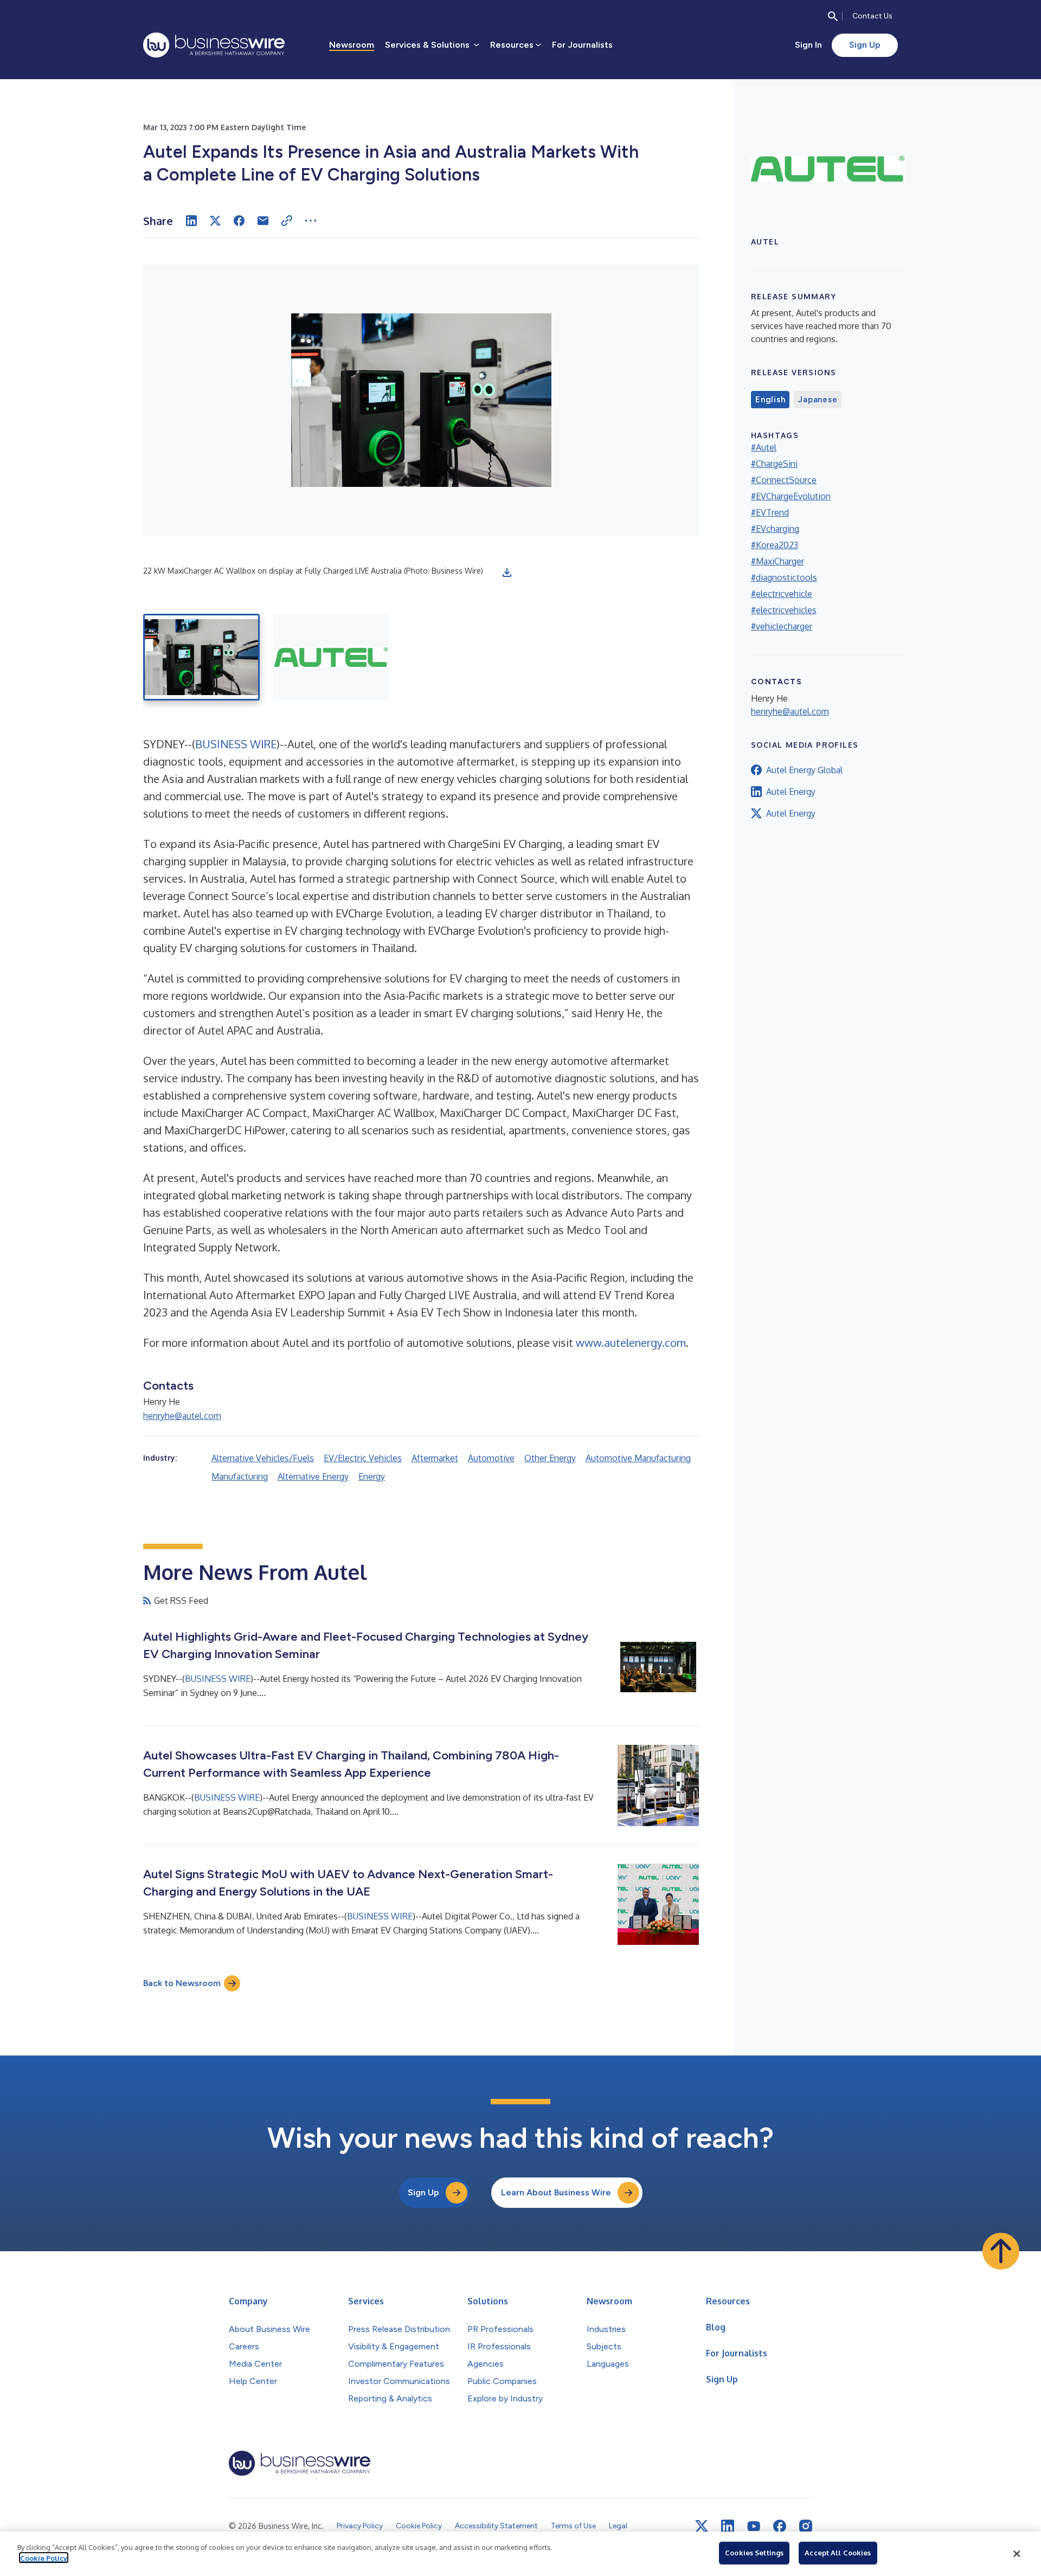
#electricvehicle (782, 594)
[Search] (833, 16)
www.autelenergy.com (631, 1342)
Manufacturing (240, 1476)
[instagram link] (806, 2526)
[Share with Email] (263, 221)
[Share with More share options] (311, 221)
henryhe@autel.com (182, 1416)
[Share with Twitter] (215, 221)
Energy (372, 1476)
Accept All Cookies (838, 2553)
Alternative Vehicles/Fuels (263, 1458)
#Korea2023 (775, 545)
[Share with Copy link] (287, 221)
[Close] (1017, 2554)
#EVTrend (770, 512)
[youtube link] (754, 2526)
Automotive (491, 1458)
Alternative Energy (313, 1476)
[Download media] (507, 573)
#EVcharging (775, 529)
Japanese (818, 400)
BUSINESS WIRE (236, 744)
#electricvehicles (784, 610)
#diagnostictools (784, 577)
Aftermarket (435, 1458)
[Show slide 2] (331, 657)
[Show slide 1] (201, 657)
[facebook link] (780, 2526)
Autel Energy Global (804, 770)
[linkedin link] (728, 2526)
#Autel (764, 447)
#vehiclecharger (782, 626)
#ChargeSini (774, 464)
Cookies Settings (754, 2553)
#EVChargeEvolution (791, 496)
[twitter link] (702, 2526)
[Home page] (214, 45)
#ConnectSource (784, 480)
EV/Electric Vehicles (363, 1458)
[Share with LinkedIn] (191, 221)
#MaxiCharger (777, 561)
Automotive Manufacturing (638, 1458)
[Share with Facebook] (239, 221)
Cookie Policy (44, 2558)
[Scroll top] (1001, 2251)
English (770, 400)
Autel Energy (791, 792)
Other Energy (550, 1458)
